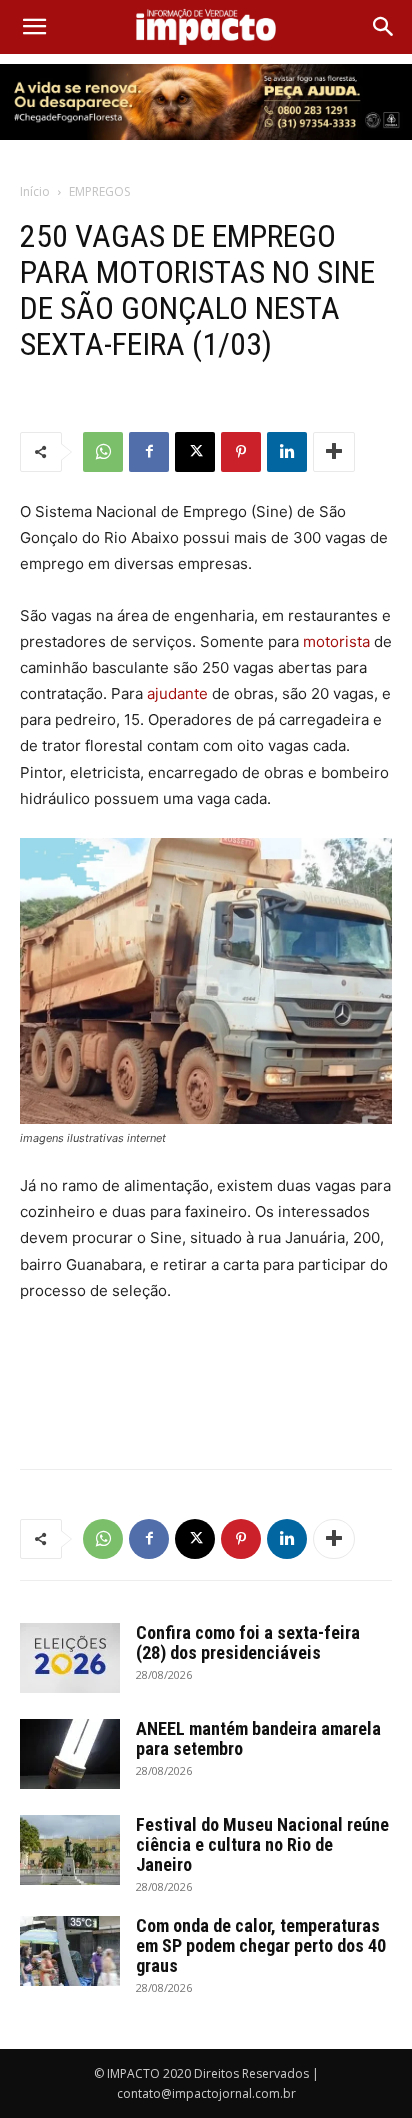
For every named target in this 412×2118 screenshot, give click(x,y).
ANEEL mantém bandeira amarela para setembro (258, 1738)
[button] (34, 27)
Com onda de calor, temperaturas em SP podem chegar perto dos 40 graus (261, 1945)
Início (35, 191)
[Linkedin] (287, 452)
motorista (336, 641)
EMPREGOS (99, 191)
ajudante (177, 693)
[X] (195, 452)
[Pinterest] (241, 452)
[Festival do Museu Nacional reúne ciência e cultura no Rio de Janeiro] (70, 1850)
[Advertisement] (206, 1407)
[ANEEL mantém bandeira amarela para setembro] (70, 1754)
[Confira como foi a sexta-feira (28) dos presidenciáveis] (70, 1658)
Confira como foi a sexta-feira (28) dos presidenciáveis (248, 1642)
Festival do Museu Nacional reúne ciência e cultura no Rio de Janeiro (262, 1844)
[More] (334, 452)
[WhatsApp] (103, 452)
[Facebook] (149, 452)
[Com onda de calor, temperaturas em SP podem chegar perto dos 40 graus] (70, 1951)
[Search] (384, 27)
